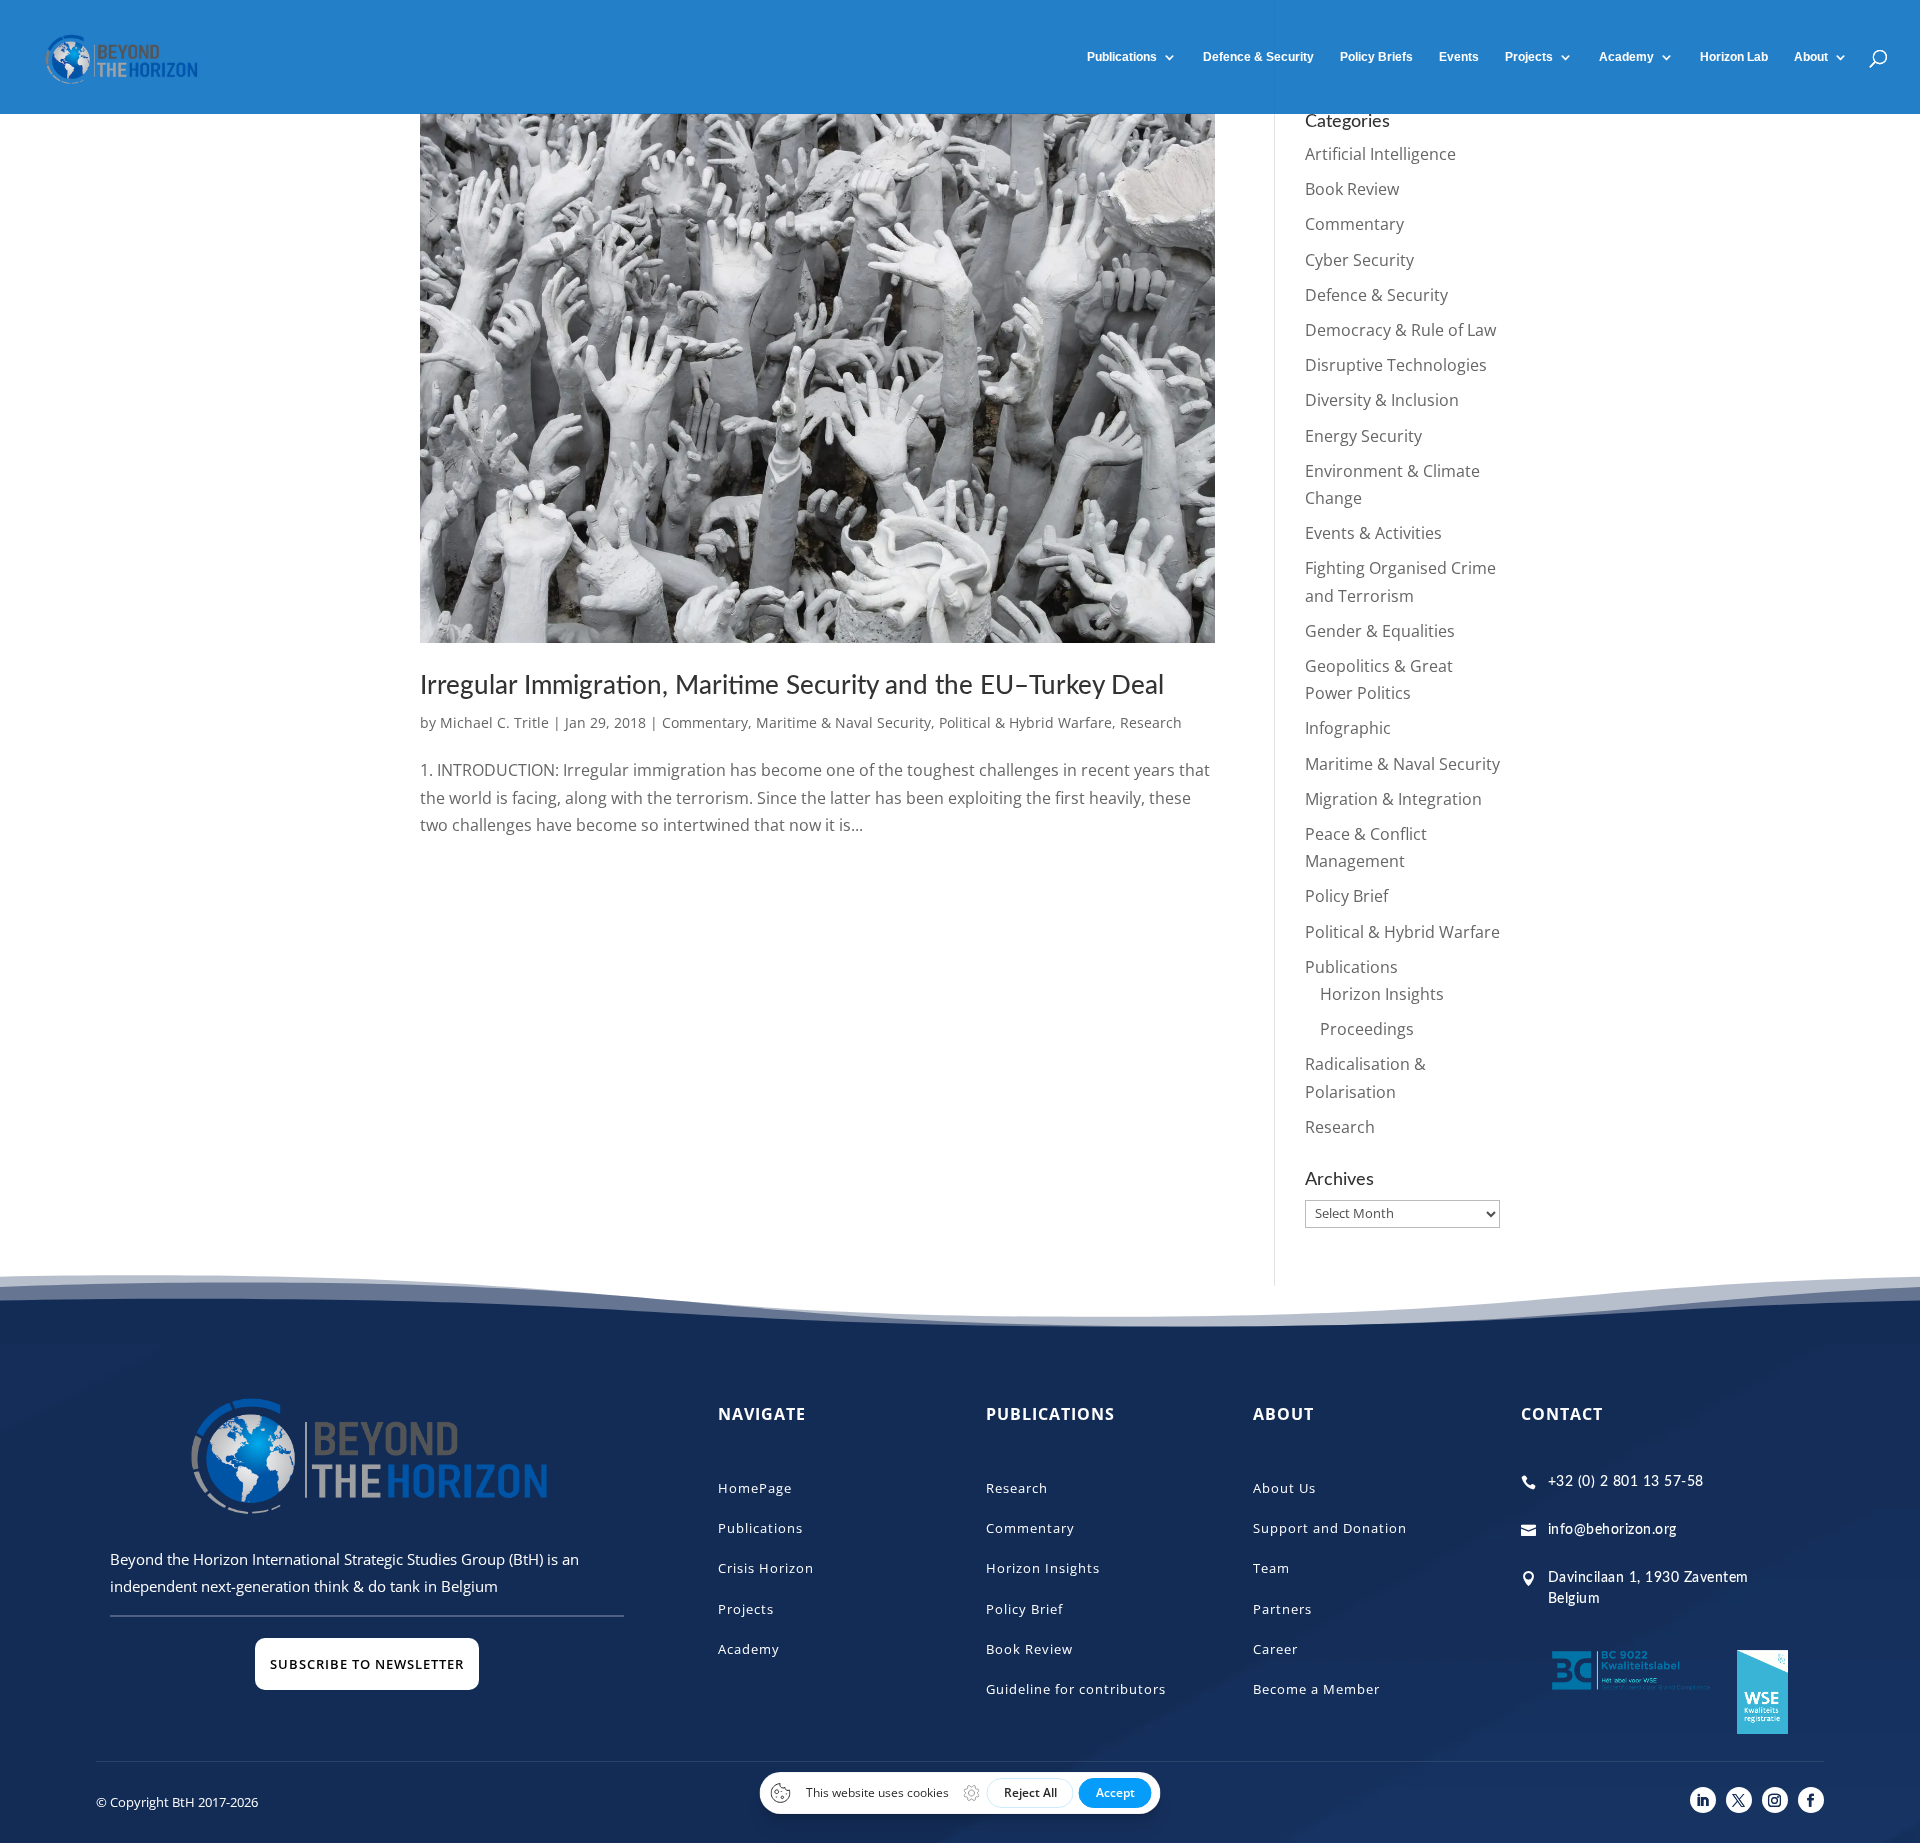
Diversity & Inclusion (1382, 400)
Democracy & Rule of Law (1400, 330)
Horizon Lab (1734, 57)
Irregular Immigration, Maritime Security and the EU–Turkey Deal (792, 686)
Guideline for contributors (1076, 1689)
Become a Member (1316, 1689)
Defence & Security (1258, 57)
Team (1271, 1568)
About (1811, 57)
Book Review (1352, 189)
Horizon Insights (1382, 994)
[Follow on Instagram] (1775, 1800)
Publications (1122, 57)
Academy (749, 1649)
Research (1151, 722)
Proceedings (1367, 1029)
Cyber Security (1359, 260)
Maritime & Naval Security (843, 722)
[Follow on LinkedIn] (1703, 1800)
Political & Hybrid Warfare (1025, 722)
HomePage (755, 1488)
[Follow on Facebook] (1811, 1800)
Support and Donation (1330, 1528)
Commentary (705, 722)
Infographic (1348, 728)
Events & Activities (1373, 533)
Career (1275, 1649)
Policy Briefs (1376, 57)
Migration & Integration (1393, 799)
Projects (1529, 57)
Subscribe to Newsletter (367, 1664)
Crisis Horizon (766, 1568)
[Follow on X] (1739, 1800)
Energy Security (1363, 436)
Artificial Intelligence (1380, 154)
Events (1459, 57)
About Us (1284, 1488)
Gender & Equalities (1380, 631)
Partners (1282, 1609)
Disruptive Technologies (1396, 365)
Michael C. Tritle (494, 722)
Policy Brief (1346, 896)
